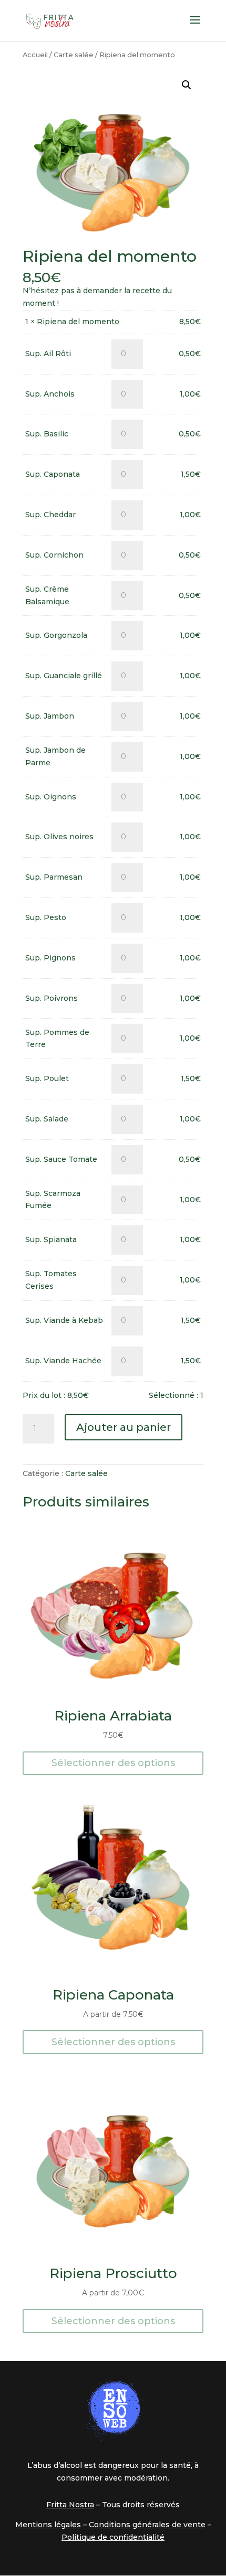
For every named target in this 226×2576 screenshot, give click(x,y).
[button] (187, 85)
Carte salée (74, 55)
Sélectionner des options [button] (113, 1763)
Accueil (35, 55)
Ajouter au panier (124, 1427)
